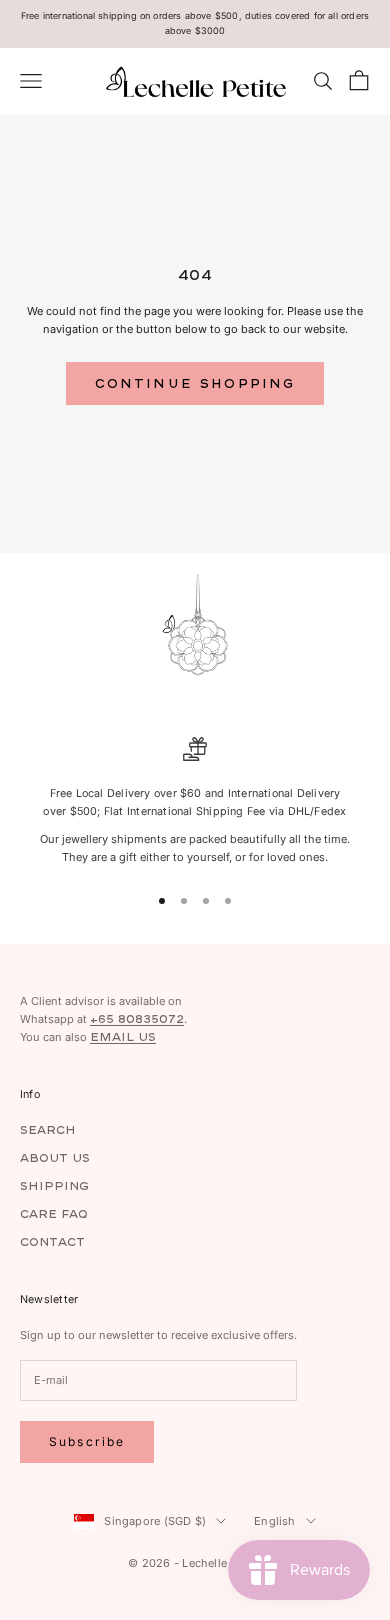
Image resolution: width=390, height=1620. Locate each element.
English (275, 1521)
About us (55, 1157)
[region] (195, 801)
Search (48, 1129)
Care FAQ (54, 1213)
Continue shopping (195, 383)
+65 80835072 (137, 1018)
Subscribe (87, 1441)
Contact (52, 1241)
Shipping (54, 1185)
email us (123, 1036)
